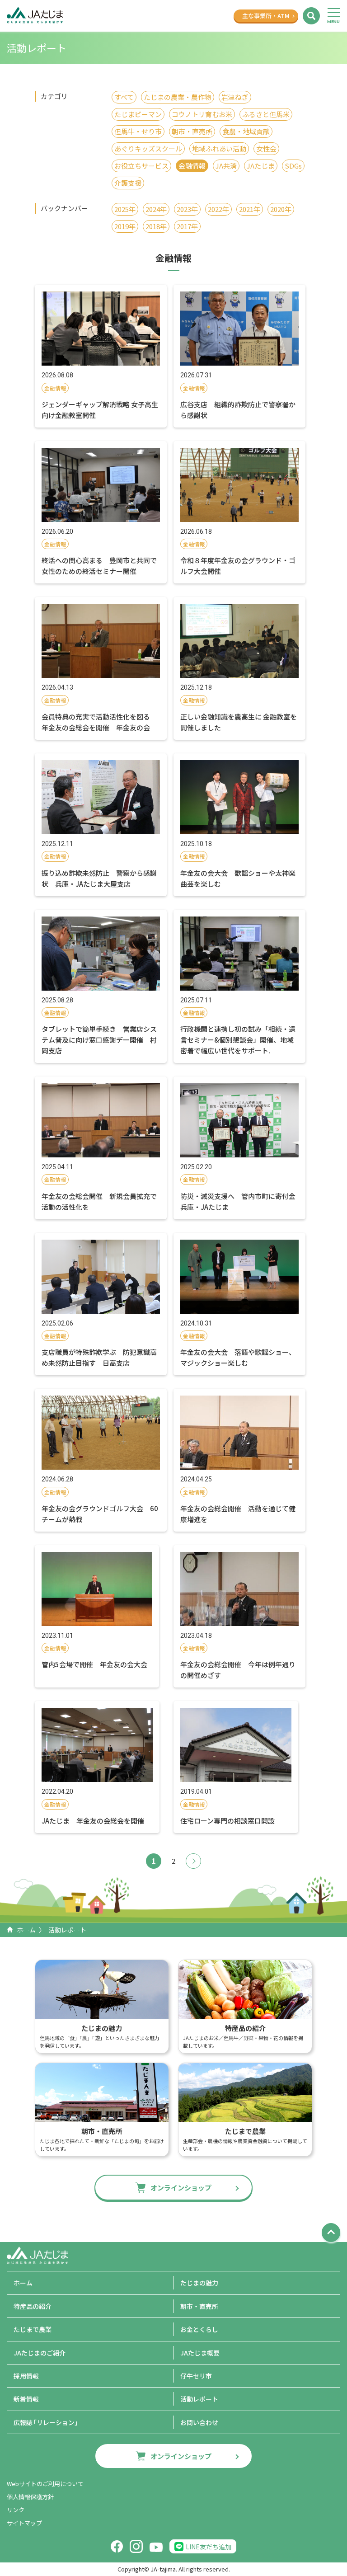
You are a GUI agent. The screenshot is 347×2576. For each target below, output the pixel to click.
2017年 (187, 226)
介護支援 (128, 183)
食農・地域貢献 (246, 131)
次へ (193, 1861)
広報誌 (47, 2422)
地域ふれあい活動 (219, 148)
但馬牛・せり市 (138, 131)
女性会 (266, 148)
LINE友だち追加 (209, 2547)
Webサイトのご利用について (45, 2484)
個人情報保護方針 (30, 2497)
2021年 (250, 209)
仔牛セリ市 (196, 2376)
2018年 (156, 226)
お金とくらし (199, 2329)
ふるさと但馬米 (266, 114)
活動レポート (199, 2399)
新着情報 (26, 2399)
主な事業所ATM (266, 16)
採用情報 (26, 2376)
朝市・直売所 (192, 131)
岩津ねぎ (235, 97)
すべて (124, 97)
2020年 (281, 209)
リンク (16, 2510)
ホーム (26, 1930)
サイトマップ (24, 2523)
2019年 (125, 226)
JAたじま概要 (200, 2353)
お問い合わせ (199, 2422)
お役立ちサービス (141, 166)
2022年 (218, 209)
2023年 (187, 209)
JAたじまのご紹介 (40, 2353)
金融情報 (192, 166)
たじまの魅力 (199, 2283)
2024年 (156, 209)
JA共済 (226, 166)
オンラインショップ (181, 2188)
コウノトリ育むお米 (202, 114)
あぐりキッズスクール (148, 148)
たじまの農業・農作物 (178, 97)
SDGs (293, 166)
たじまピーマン (138, 114)
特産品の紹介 (33, 2306)
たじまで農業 (33, 2329)
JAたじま (261, 166)
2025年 (125, 209)
